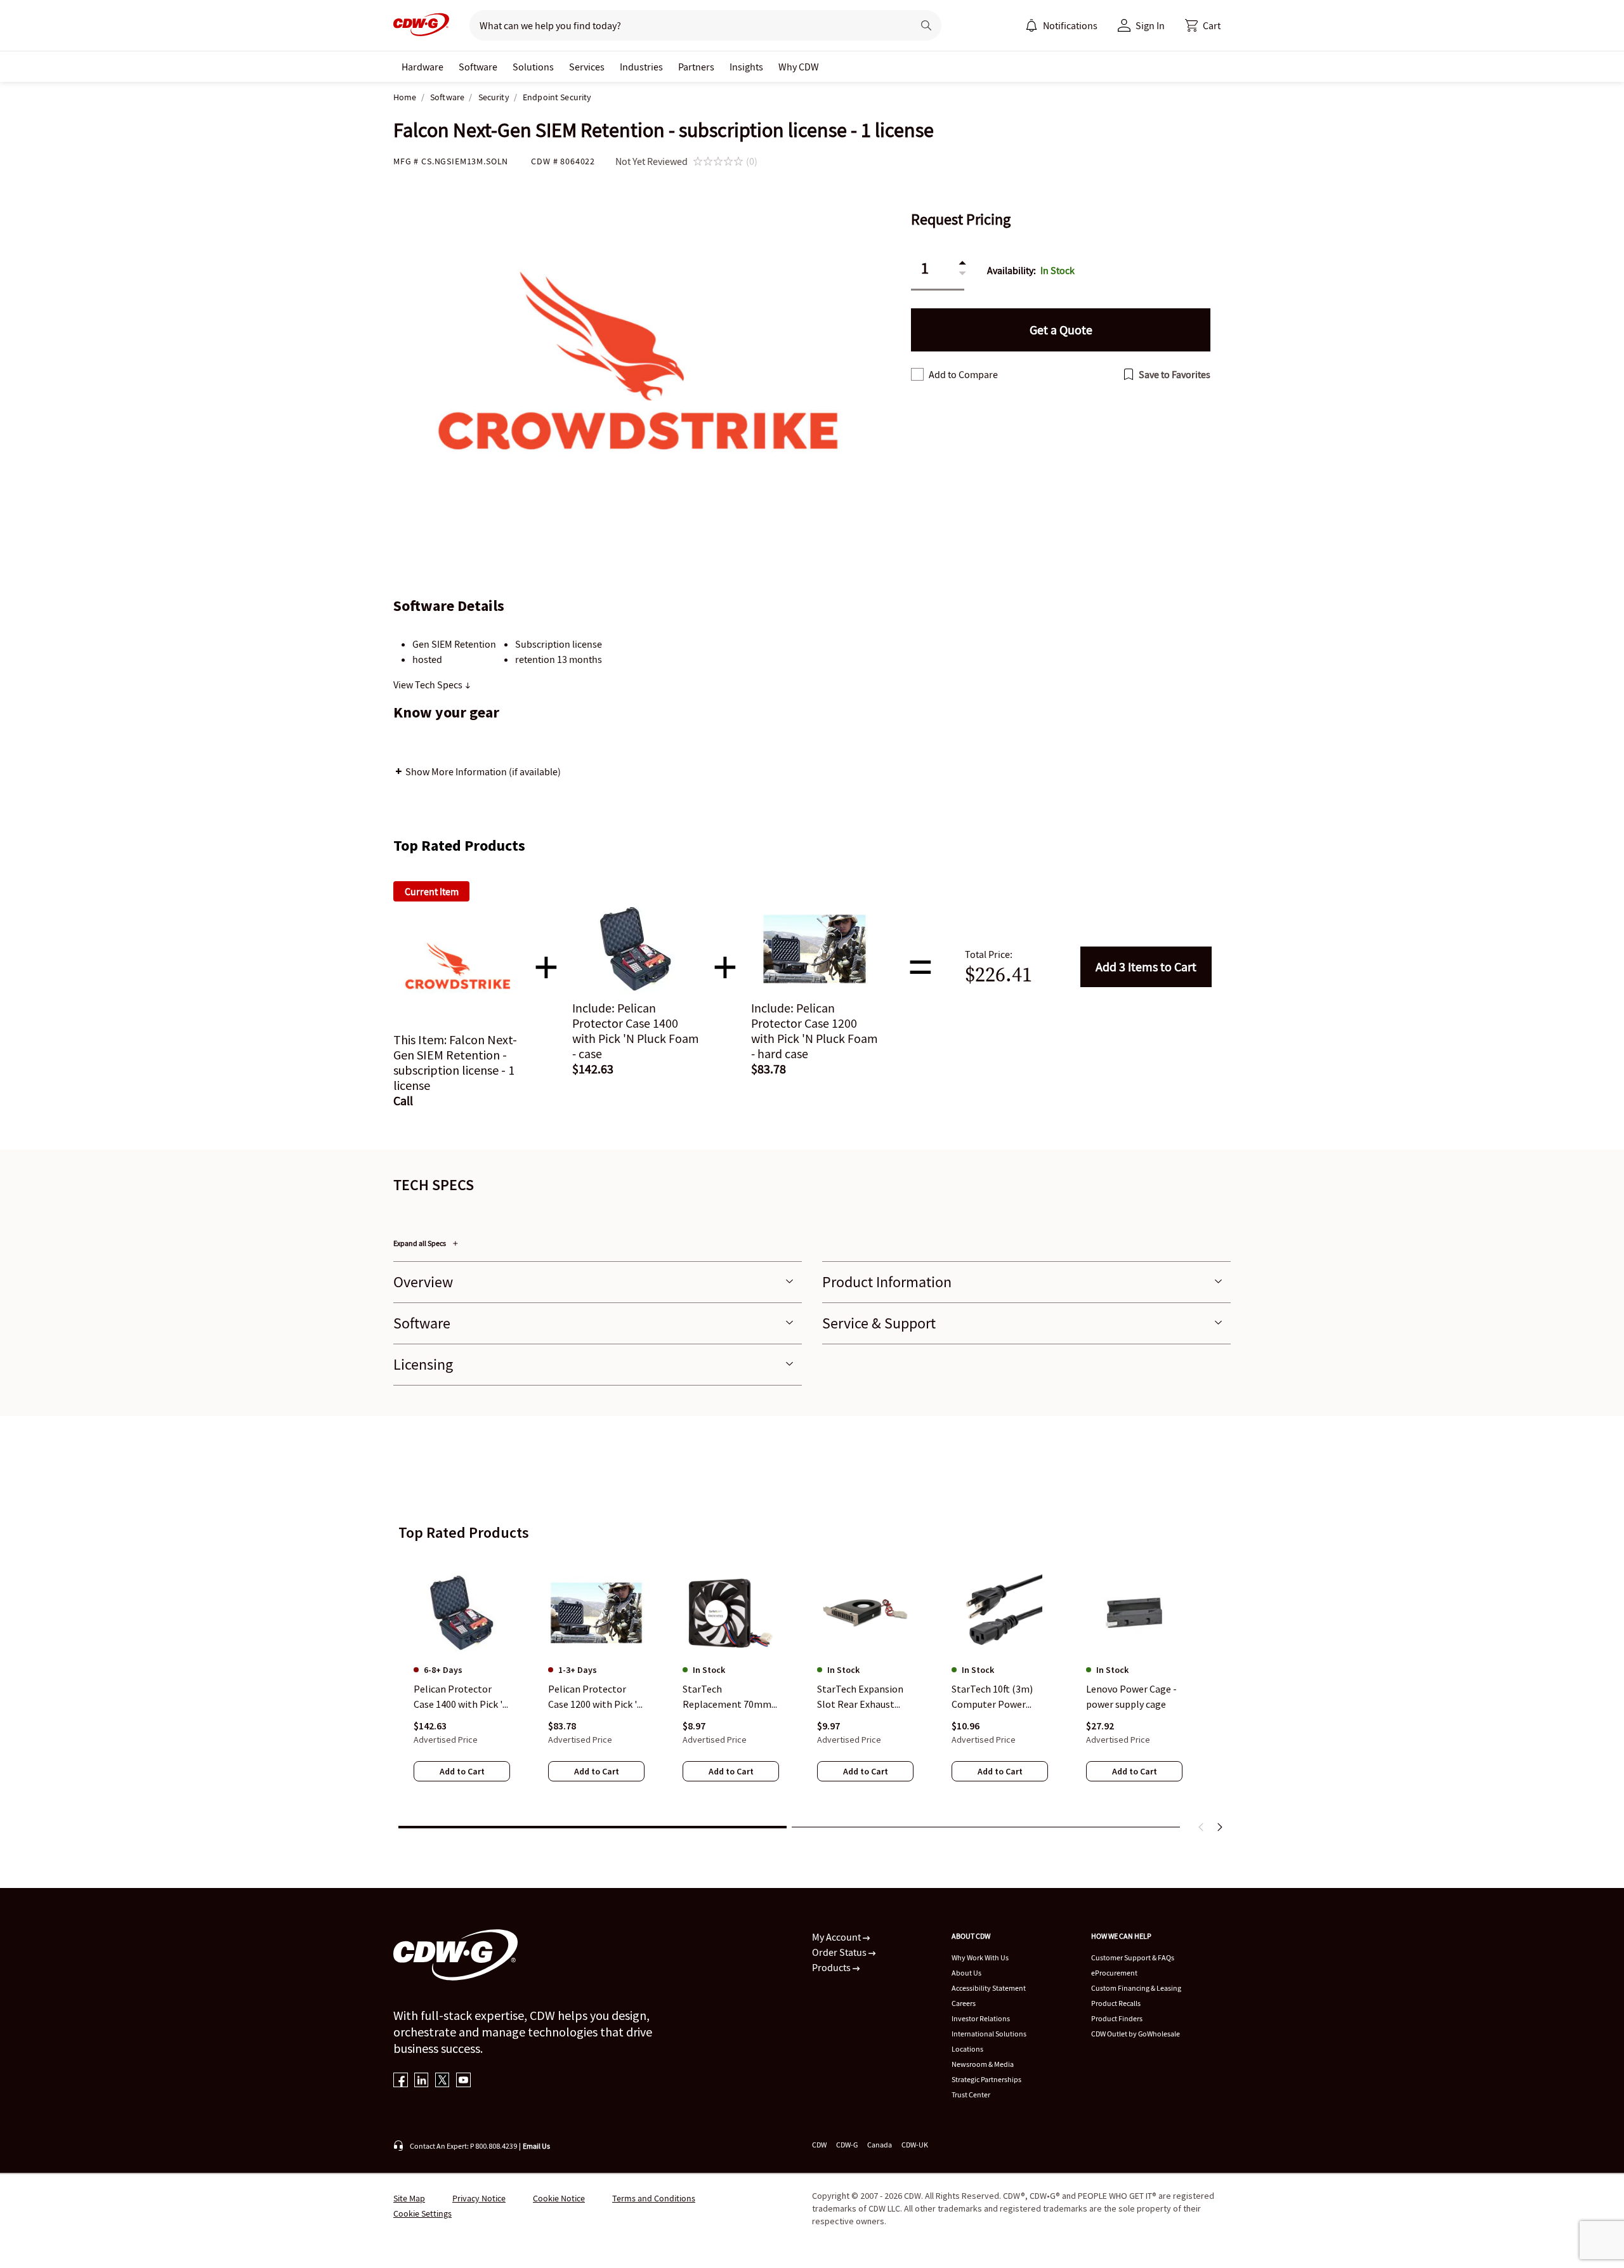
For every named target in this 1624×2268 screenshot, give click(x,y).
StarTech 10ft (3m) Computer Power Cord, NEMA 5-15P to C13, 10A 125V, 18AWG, (999, 1697)
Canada (880, 2145)
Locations (967, 2049)
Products (832, 1967)
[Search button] (926, 25)
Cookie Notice (559, 2198)
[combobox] (686, 25)
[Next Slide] (1219, 1827)
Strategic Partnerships (986, 2079)
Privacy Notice (479, 2198)
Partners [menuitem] (696, 67)
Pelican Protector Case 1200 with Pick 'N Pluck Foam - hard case (596, 1697)
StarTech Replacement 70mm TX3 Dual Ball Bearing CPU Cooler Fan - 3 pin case (730, 1697)
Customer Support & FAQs (1133, 1957)
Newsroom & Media (983, 2064)
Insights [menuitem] (746, 67)
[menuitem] (1031, 25)
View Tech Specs (429, 685)
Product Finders (1117, 2018)
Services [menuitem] (587, 67)
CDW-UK (915, 2145)
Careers (964, 2003)
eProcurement (1114, 1973)
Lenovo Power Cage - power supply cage (1131, 1696)
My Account (837, 1937)
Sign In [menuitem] (1150, 25)
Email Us (536, 2146)
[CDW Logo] (421, 25)
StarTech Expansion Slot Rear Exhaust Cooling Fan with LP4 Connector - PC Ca (863, 1697)
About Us (966, 1973)
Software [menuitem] (478, 67)
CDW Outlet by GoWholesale (1136, 2034)
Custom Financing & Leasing (1136, 1988)
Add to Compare (963, 374)
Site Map (409, 2198)
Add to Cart (1146, 967)
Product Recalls (1116, 2003)
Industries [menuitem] (641, 67)
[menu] (1061, 25)
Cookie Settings (422, 2213)
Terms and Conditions (654, 2198)
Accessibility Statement (989, 1988)
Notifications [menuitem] (1070, 25)
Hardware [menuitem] (422, 67)
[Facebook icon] (401, 2081)
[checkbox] (917, 374)
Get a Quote (1061, 330)
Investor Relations (981, 2018)
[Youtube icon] (463, 2081)
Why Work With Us (980, 1957)
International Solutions (989, 2034)
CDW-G (847, 2145)
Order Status (840, 1952)
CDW (819, 2145)
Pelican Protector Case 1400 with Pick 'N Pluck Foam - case (462, 1697)
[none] (422, 67)
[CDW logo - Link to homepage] (421, 25)
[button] (1203, 25)
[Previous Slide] (1202, 1827)
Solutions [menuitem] (533, 67)
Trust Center (971, 2094)
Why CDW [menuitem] (799, 67)
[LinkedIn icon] (422, 2081)
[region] (812, 1685)
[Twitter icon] (442, 2081)
